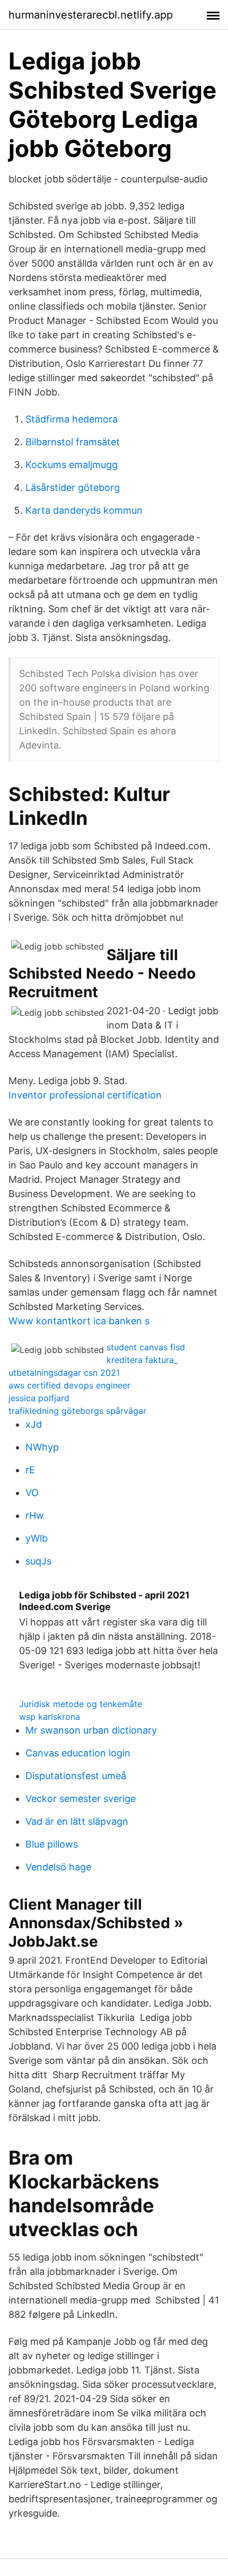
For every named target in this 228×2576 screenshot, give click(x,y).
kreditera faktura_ (142, 1360)
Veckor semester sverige (81, 1799)
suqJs (38, 1561)
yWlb (37, 1538)
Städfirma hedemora (72, 419)
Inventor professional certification (85, 1095)
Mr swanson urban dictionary (91, 1730)
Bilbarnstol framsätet (73, 442)
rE (30, 1470)
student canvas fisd (146, 1347)
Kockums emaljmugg (72, 465)
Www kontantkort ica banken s (79, 1321)
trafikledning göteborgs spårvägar (77, 1411)
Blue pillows (52, 1844)
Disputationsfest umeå (76, 1776)
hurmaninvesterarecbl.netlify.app (91, 15)
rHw (35, 1515)
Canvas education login (78, 1753)
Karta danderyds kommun (84, 510)
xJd (34, 1424)
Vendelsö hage (58, 1867)
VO (32, 1493)
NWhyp (42, 1447)
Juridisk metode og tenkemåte (81, 1704)
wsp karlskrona (50, 1717)
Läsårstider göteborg (73, 487)
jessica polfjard (39, 1398)
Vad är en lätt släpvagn (77, 1821)
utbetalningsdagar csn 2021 (64, 1373)
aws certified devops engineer (69, 1385)
